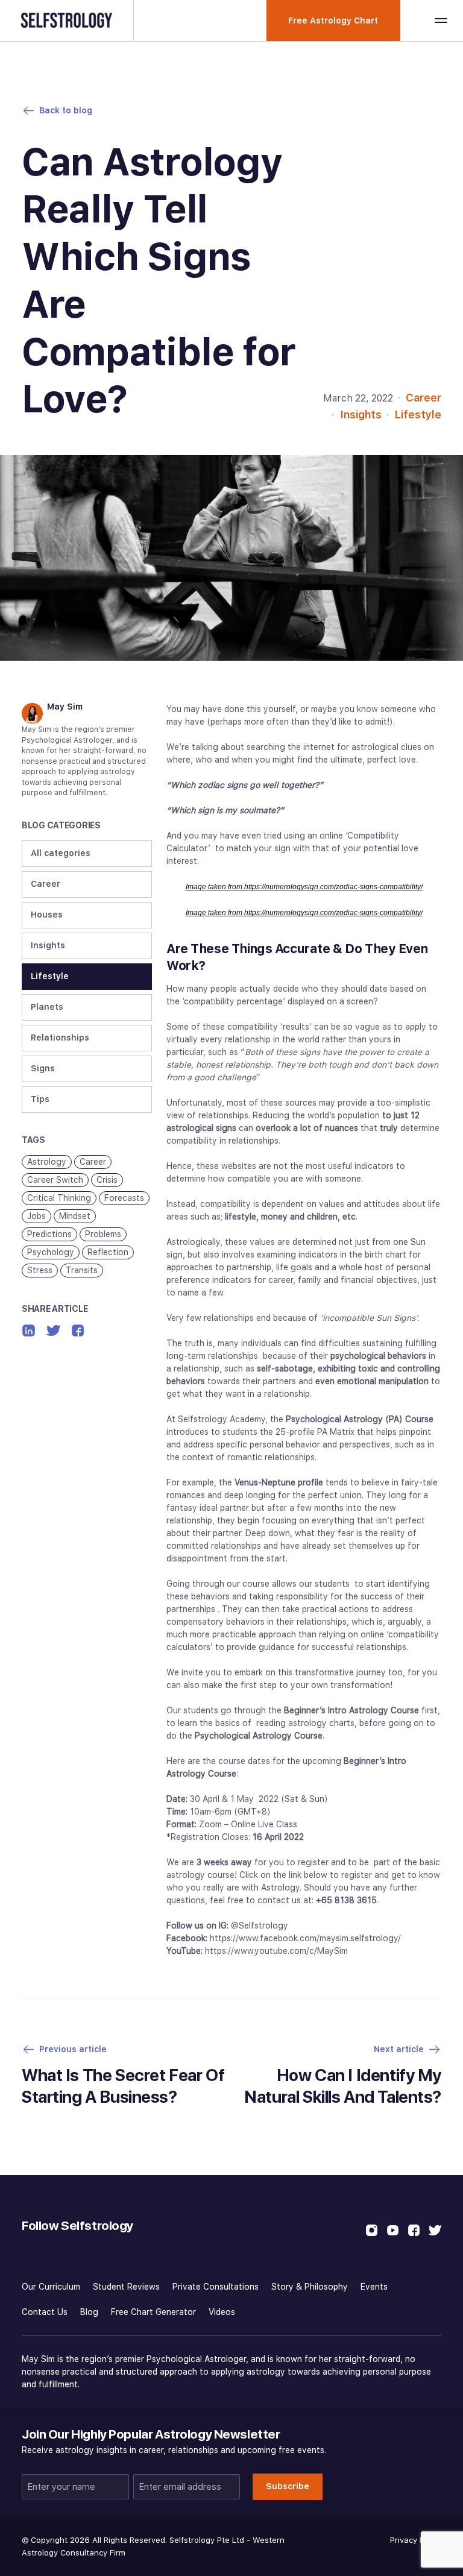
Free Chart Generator (153, 2312)
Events (374, 2287)
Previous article (73, 2049)
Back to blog (66, 110)
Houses (47, 915)
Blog (89, 2312)
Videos (222, 2312)
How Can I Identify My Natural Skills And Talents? (343, 2086)
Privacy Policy (416, 2540)
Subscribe (288, 2486)
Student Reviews (126, 2287)
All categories (61, 853)
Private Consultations (216, 2287)
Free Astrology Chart (333, 20)
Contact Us (45, 2312)
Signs (43, 1068)
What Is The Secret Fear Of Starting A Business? (123, 2086)
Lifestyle (418, 414)
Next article (399, 2049)
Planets (47, 1007)
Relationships (60, 1038)
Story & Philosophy (310, 2287)
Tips (40, 1099)
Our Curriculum (51, 2287)
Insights (361, 414)
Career (424, 398)
